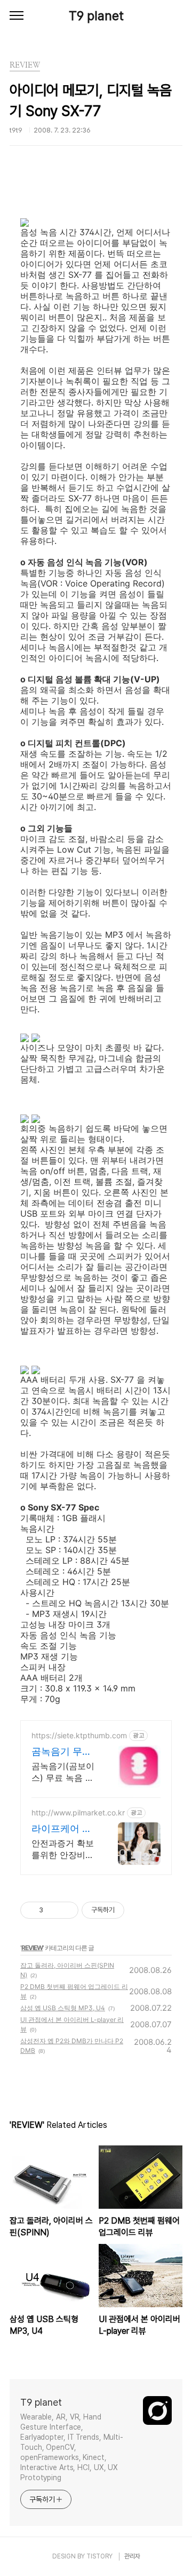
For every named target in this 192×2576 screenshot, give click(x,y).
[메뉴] (17, 16)
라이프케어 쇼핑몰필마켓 (62, 1829)
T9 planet (96, 16)
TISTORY (99, 2556)
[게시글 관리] (66, 1910)
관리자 (132, 2556)
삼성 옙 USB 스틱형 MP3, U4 (63, 2008)
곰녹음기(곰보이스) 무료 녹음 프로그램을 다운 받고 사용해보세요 (64, 1772)
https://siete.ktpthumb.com (79, 1735)
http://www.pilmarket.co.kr (78, 1813)
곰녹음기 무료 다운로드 (62, 1752)
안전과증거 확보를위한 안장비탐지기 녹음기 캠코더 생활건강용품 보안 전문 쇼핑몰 (64, 1849)
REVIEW (32, 1948)
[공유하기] (53, 1910)
